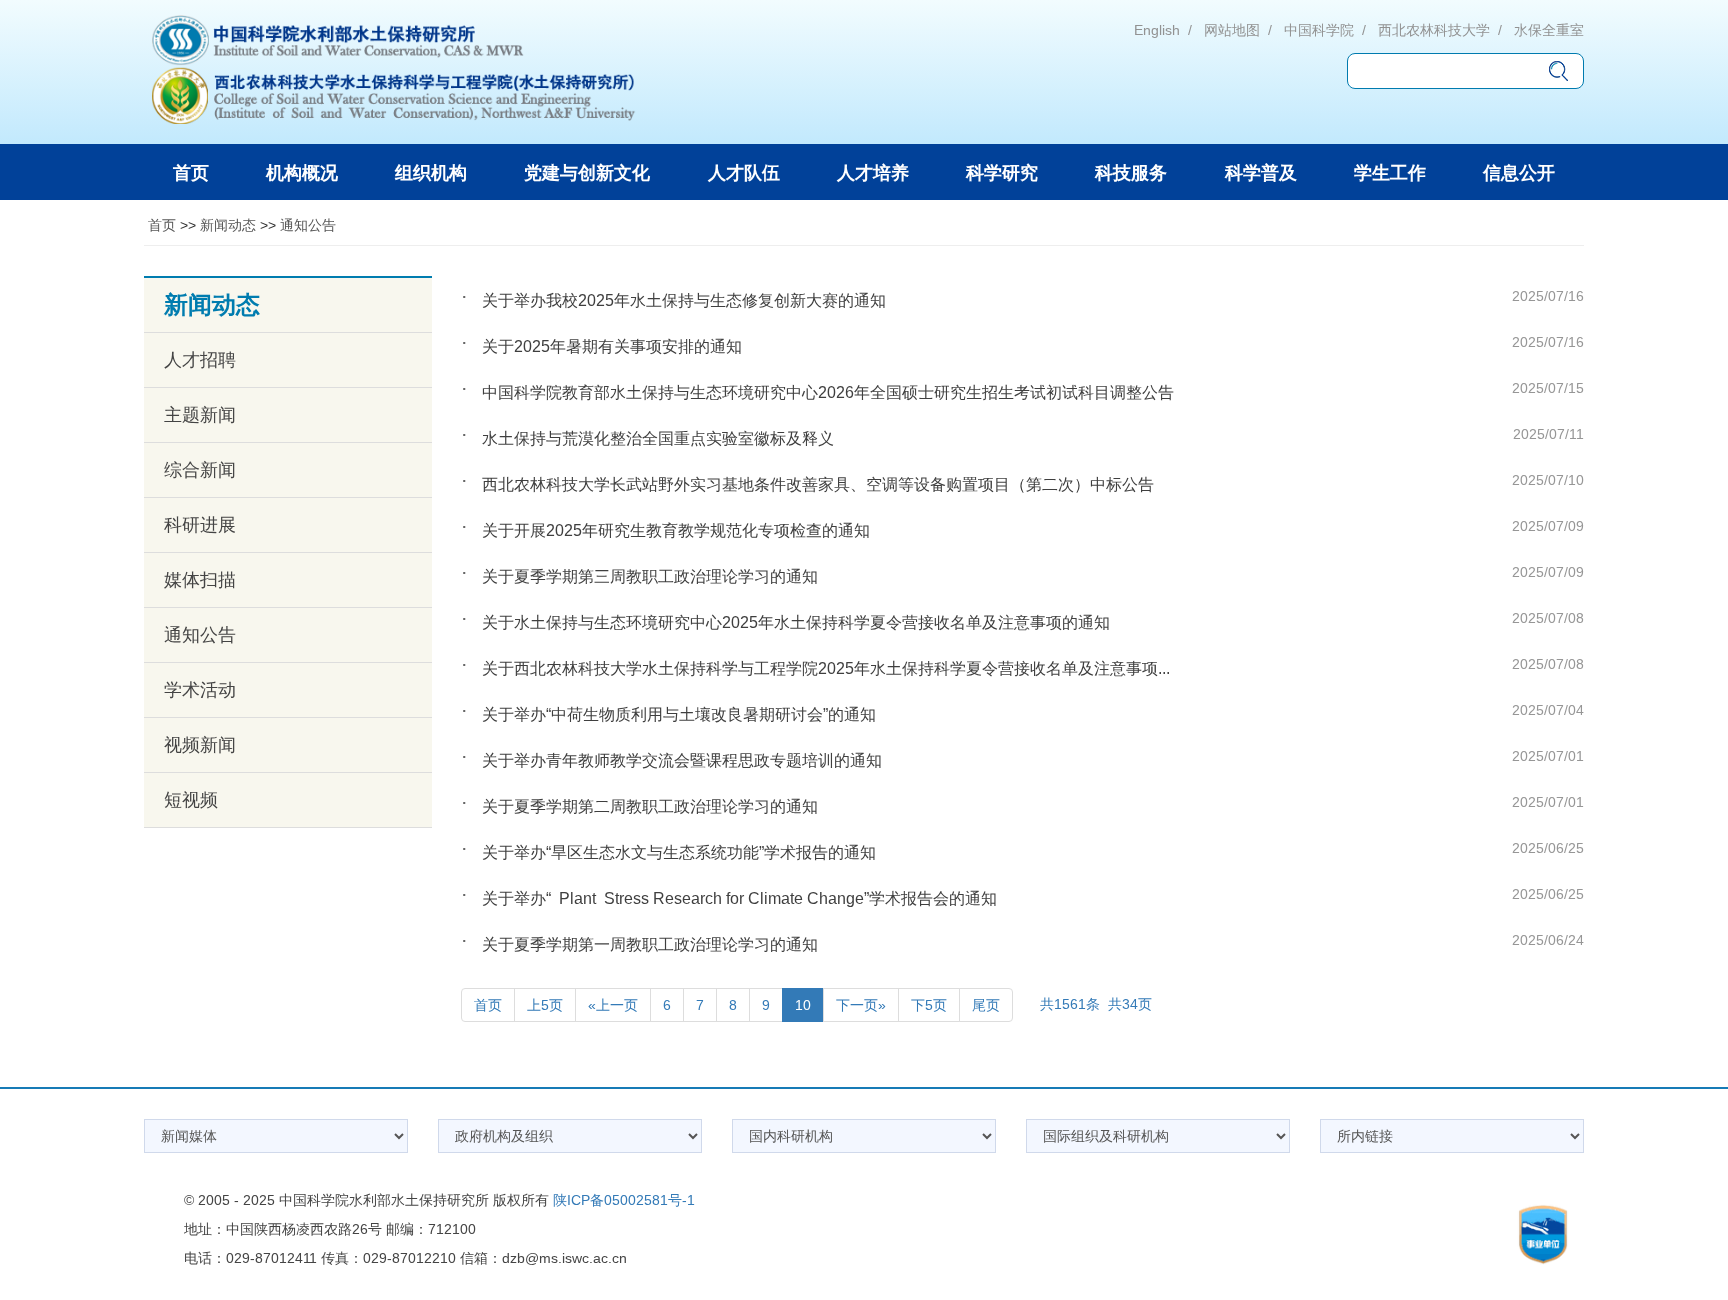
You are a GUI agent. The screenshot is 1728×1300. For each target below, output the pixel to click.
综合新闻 (200, 470)
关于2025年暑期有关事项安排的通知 (612, 346)
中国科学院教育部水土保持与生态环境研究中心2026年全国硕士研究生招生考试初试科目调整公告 (828, 392)
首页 (162, 225)
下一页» (861, 1005)
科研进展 (200, 525)
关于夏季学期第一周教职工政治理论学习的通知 (650, 944)
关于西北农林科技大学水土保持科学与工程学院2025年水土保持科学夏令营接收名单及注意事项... (826, 668)
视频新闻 (200, 745)
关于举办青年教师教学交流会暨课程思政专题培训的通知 (682, 760)
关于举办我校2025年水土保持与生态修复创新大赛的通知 (684, 300)
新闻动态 (228, 225)
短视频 (191, 800)
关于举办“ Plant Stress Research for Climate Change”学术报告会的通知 (739, 898)
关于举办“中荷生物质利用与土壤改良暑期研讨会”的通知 (679, 714)
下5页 (929, 1005)
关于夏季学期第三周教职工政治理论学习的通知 (650, 576)
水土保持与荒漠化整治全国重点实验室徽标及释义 (658, 438)
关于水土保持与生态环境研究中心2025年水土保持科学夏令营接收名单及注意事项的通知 (796, 622)
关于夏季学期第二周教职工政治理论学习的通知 (650, 806)
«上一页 (613, 1005)
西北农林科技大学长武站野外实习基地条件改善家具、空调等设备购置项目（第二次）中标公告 (818, 484)
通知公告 (308, 225)
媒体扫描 (200, 580)
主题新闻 (200, 415)
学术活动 (200, 690)
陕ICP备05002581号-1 (624, 1200)
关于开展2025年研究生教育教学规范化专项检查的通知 (676, 530)
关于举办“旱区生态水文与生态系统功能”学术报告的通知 (679, 852)
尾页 (986, 1005)
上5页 (545, 1005)
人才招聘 (200, 360)
